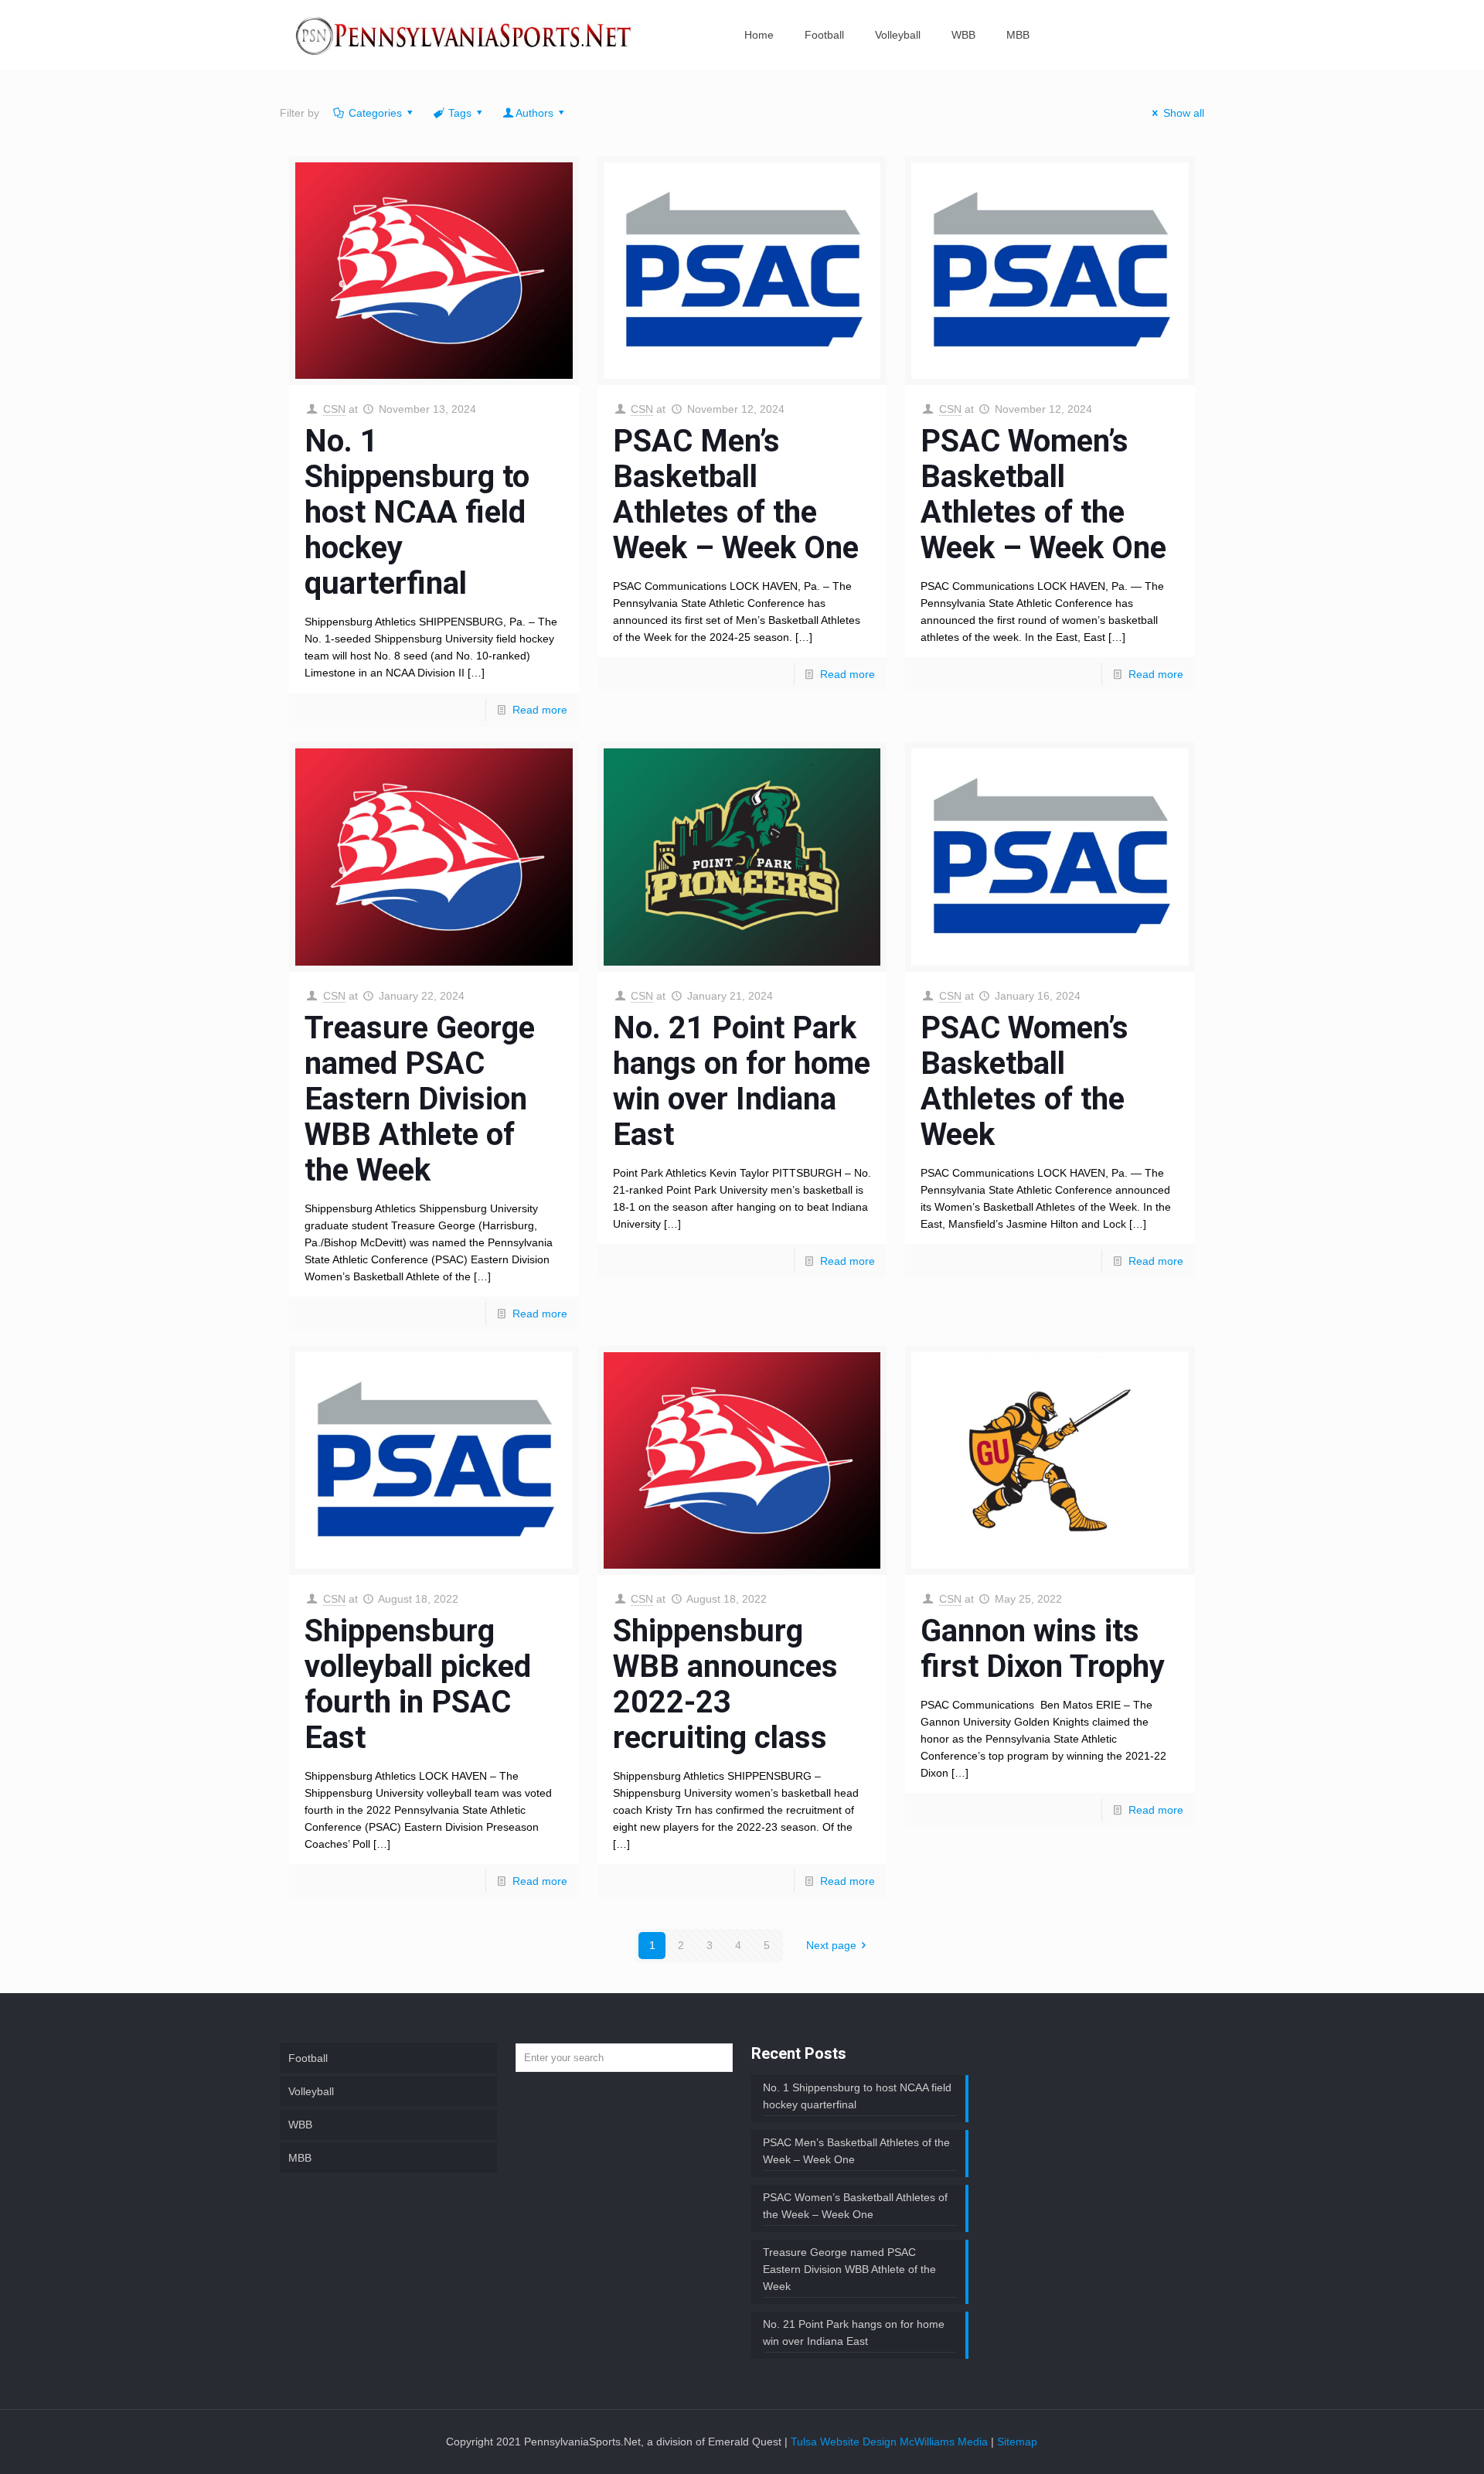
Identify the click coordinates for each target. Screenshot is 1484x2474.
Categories (375, 113)
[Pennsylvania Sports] (465, 35)
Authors (534, 113)
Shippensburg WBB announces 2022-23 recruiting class (725, 1684)
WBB (300, 2125)
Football (308, 2058)
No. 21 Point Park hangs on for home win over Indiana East (742, 1081)
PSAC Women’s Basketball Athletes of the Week (1025, 1081)
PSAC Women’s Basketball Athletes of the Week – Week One (1043, 494)
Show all (1184, 113)
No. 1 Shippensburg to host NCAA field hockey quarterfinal (417, 512)
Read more (540, 710)
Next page (831, 1945)
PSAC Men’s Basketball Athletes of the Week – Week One (736, 494)
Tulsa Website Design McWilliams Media (891, 2442)
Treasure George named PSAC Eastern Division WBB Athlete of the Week (420, 1099)
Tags (460, 113)
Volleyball (311, 2091)
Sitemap (1017, 2442)
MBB (300, 2158)
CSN (334, 409)
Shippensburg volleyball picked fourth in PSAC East (418, 1684)
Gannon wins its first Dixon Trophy (1043, 1649)
